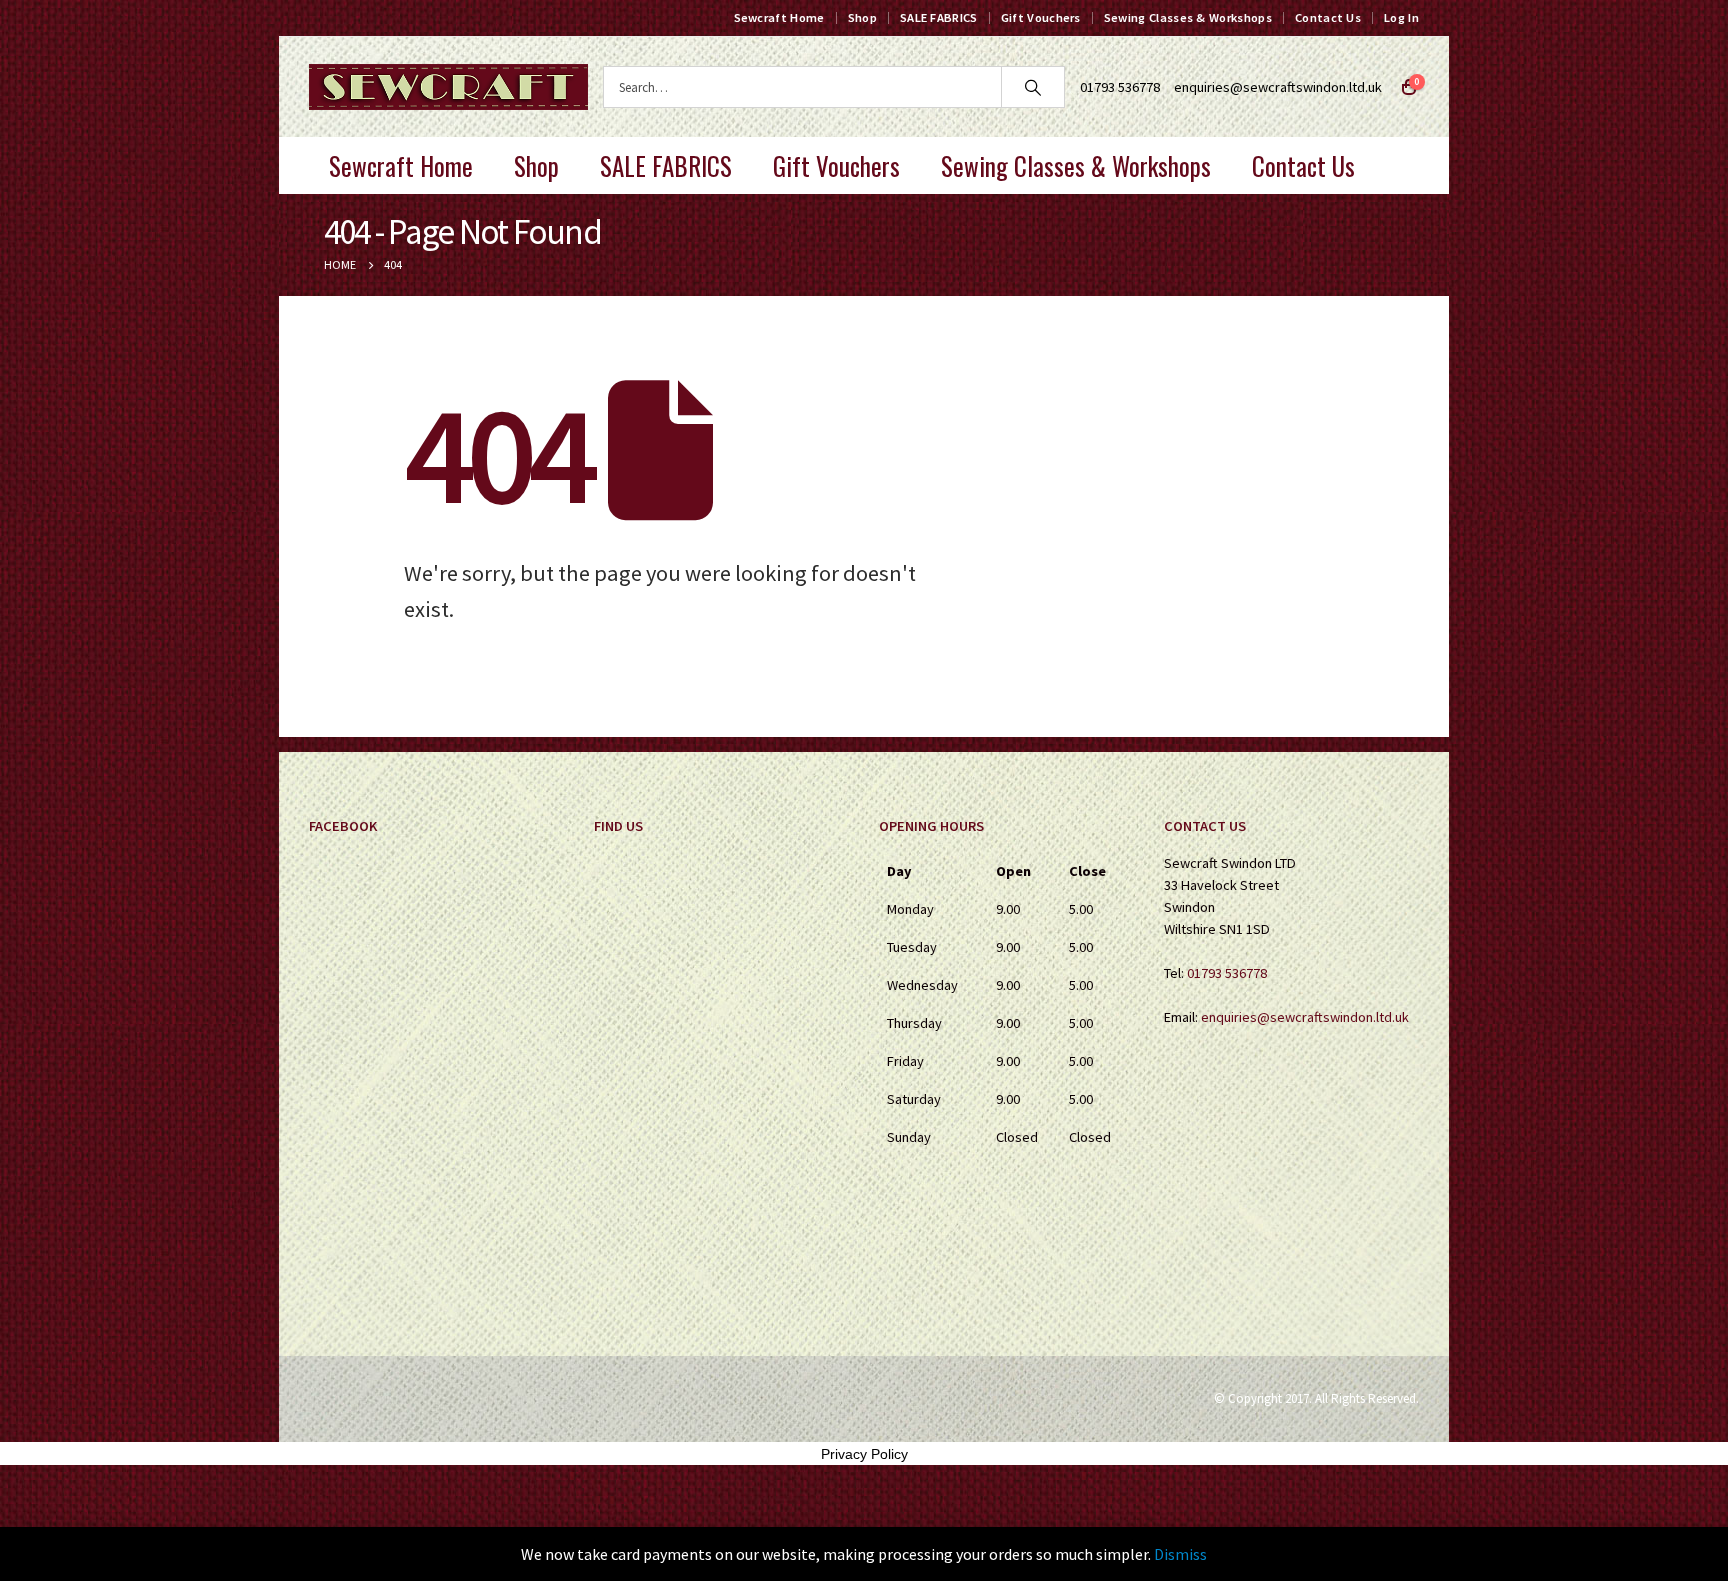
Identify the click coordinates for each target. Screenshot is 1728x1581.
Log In (1401, 17)
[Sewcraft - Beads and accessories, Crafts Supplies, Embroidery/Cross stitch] (448, 87)
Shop (862, 17)
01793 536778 (1227, 973)
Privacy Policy (864, 1454)
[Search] (1033, 87)
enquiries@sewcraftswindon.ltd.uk (1278, 87)
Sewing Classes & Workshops (1188, 17)
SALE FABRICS (939, 17)
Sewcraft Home (779, 17)
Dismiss (1180, 1554)
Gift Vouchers (1041, 17)
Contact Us (1328, 17)
